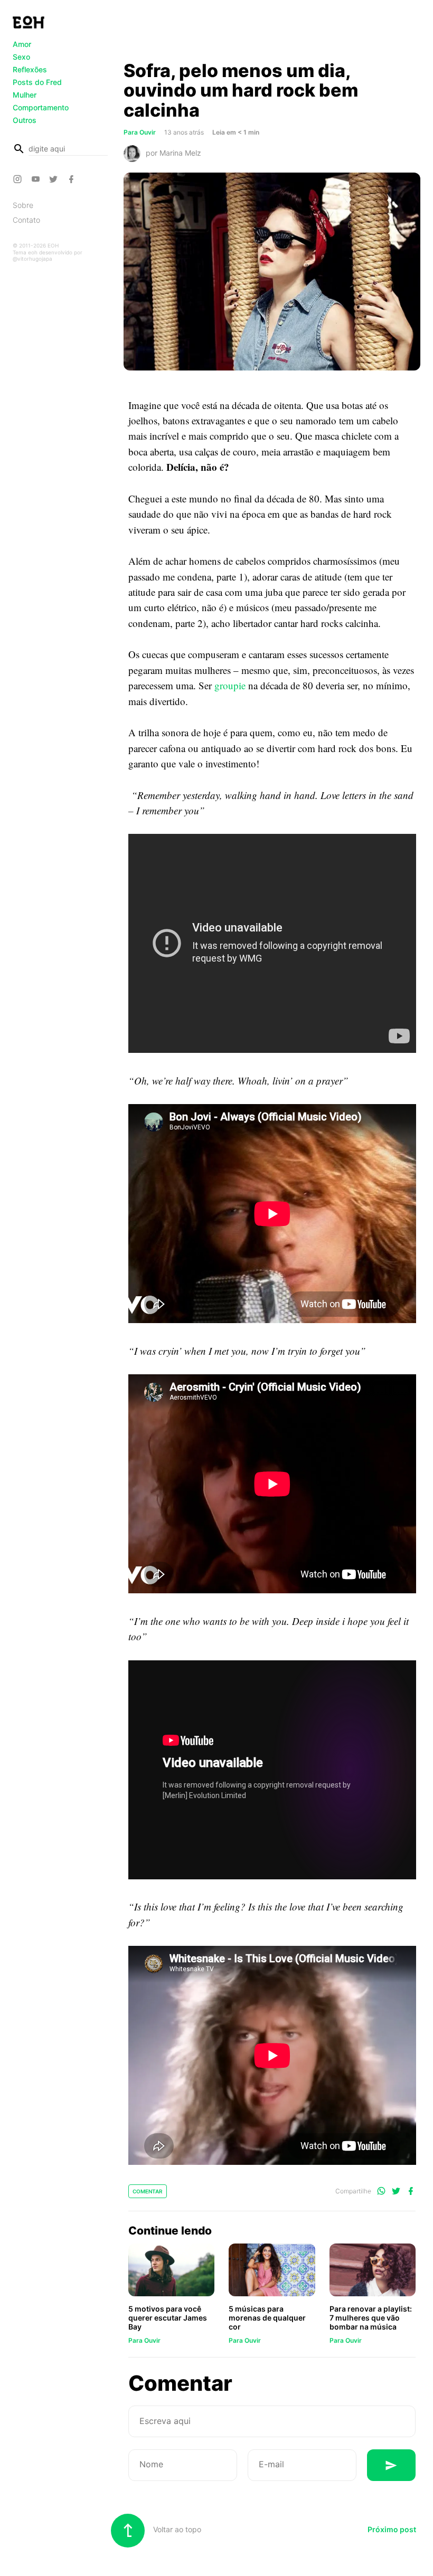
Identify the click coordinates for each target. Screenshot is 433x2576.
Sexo (21, 57)
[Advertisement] (272, 33)
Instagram (19, 179)
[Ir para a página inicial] (29, 22)
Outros (25, 120)
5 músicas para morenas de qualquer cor (267, 2318)
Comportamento (41, 107)
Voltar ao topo (176, 2529)
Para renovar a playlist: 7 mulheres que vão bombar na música (371, 2318)
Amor (22, 44)
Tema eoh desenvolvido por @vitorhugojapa (48, 255)
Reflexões (30, 69)
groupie (230, 685)
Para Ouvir (144, 2340)
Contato (26, 220)
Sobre (23, 205)
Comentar (148, 2191)
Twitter (55, 179)
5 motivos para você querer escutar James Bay (168, 2318)
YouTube (37, 179)
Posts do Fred (37, 82)
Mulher (25, 95)
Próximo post (392, 2529)
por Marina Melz (173, 153)
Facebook (73, 179)
